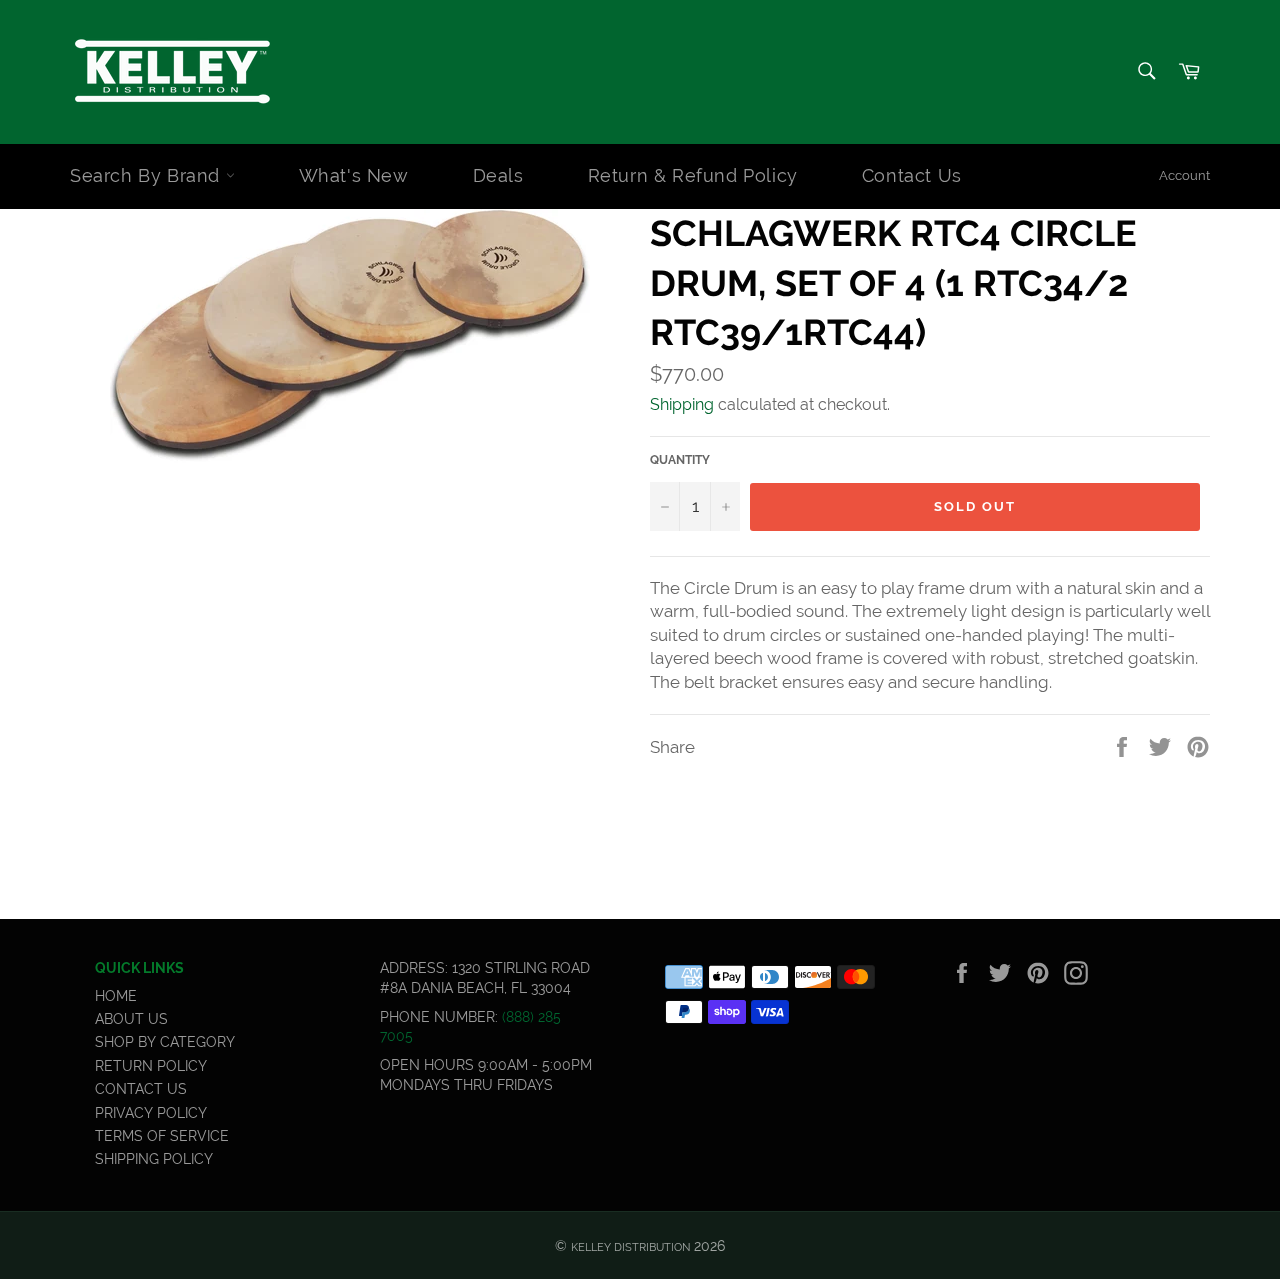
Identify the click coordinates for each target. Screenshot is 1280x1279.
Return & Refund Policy (693, 175)
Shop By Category (165, 1042)
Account (1184, 175)
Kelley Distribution (630, 1247)
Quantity (680, 460)
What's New (354, 175)
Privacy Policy (151, 1113)
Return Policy (151, 1066)
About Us (131, 1019)
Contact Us (912, 175)
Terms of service (162, 1136)
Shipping (682, 404)
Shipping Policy (154, 1159)
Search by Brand (148, 175)
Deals (498, 175)
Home (116, 996)
